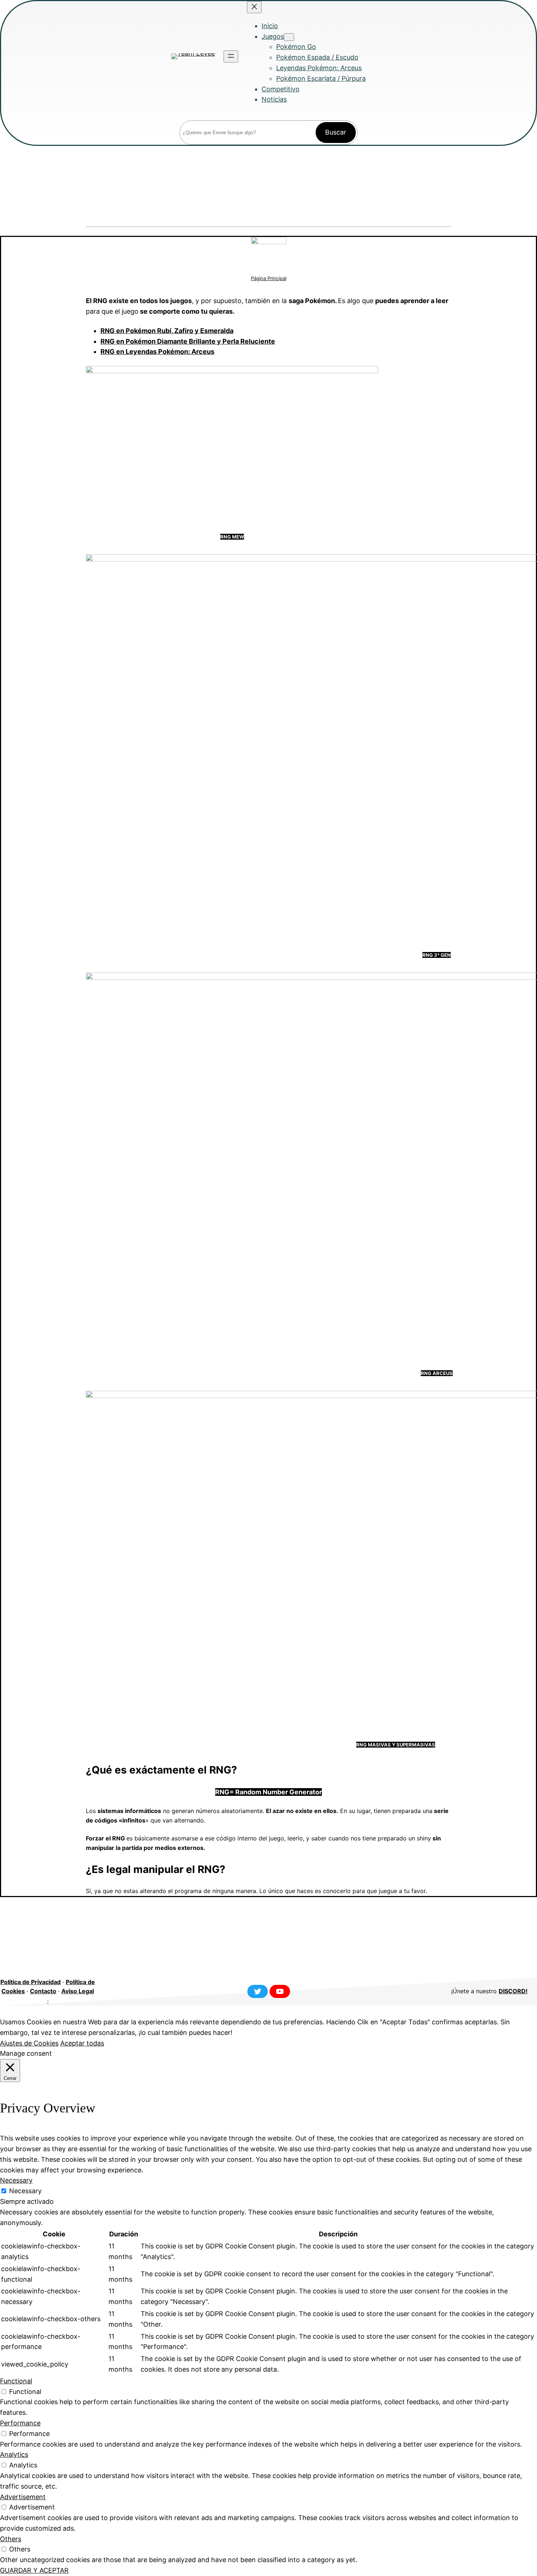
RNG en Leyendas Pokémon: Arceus (157, 352)
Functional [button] (16, 2381)
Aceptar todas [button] (82, 2043)
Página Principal (269, 278)
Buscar (336, 132)
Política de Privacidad (31, 1982)
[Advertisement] (268, 186)
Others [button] (11, 2539)
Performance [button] (20, 2423)
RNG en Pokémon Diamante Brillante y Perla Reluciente (188, 341)
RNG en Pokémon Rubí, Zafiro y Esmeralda (167, 331)
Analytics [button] (14, 2454)
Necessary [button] (16, 2180)
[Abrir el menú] (231, 56)
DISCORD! (513, 1991)
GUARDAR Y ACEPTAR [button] (34, 2570)
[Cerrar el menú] (254, 7)
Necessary (25, 2191)
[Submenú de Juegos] (289, 37)
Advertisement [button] (23, 2497)
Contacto (43, 1991)
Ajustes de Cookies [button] (29, 2043)
